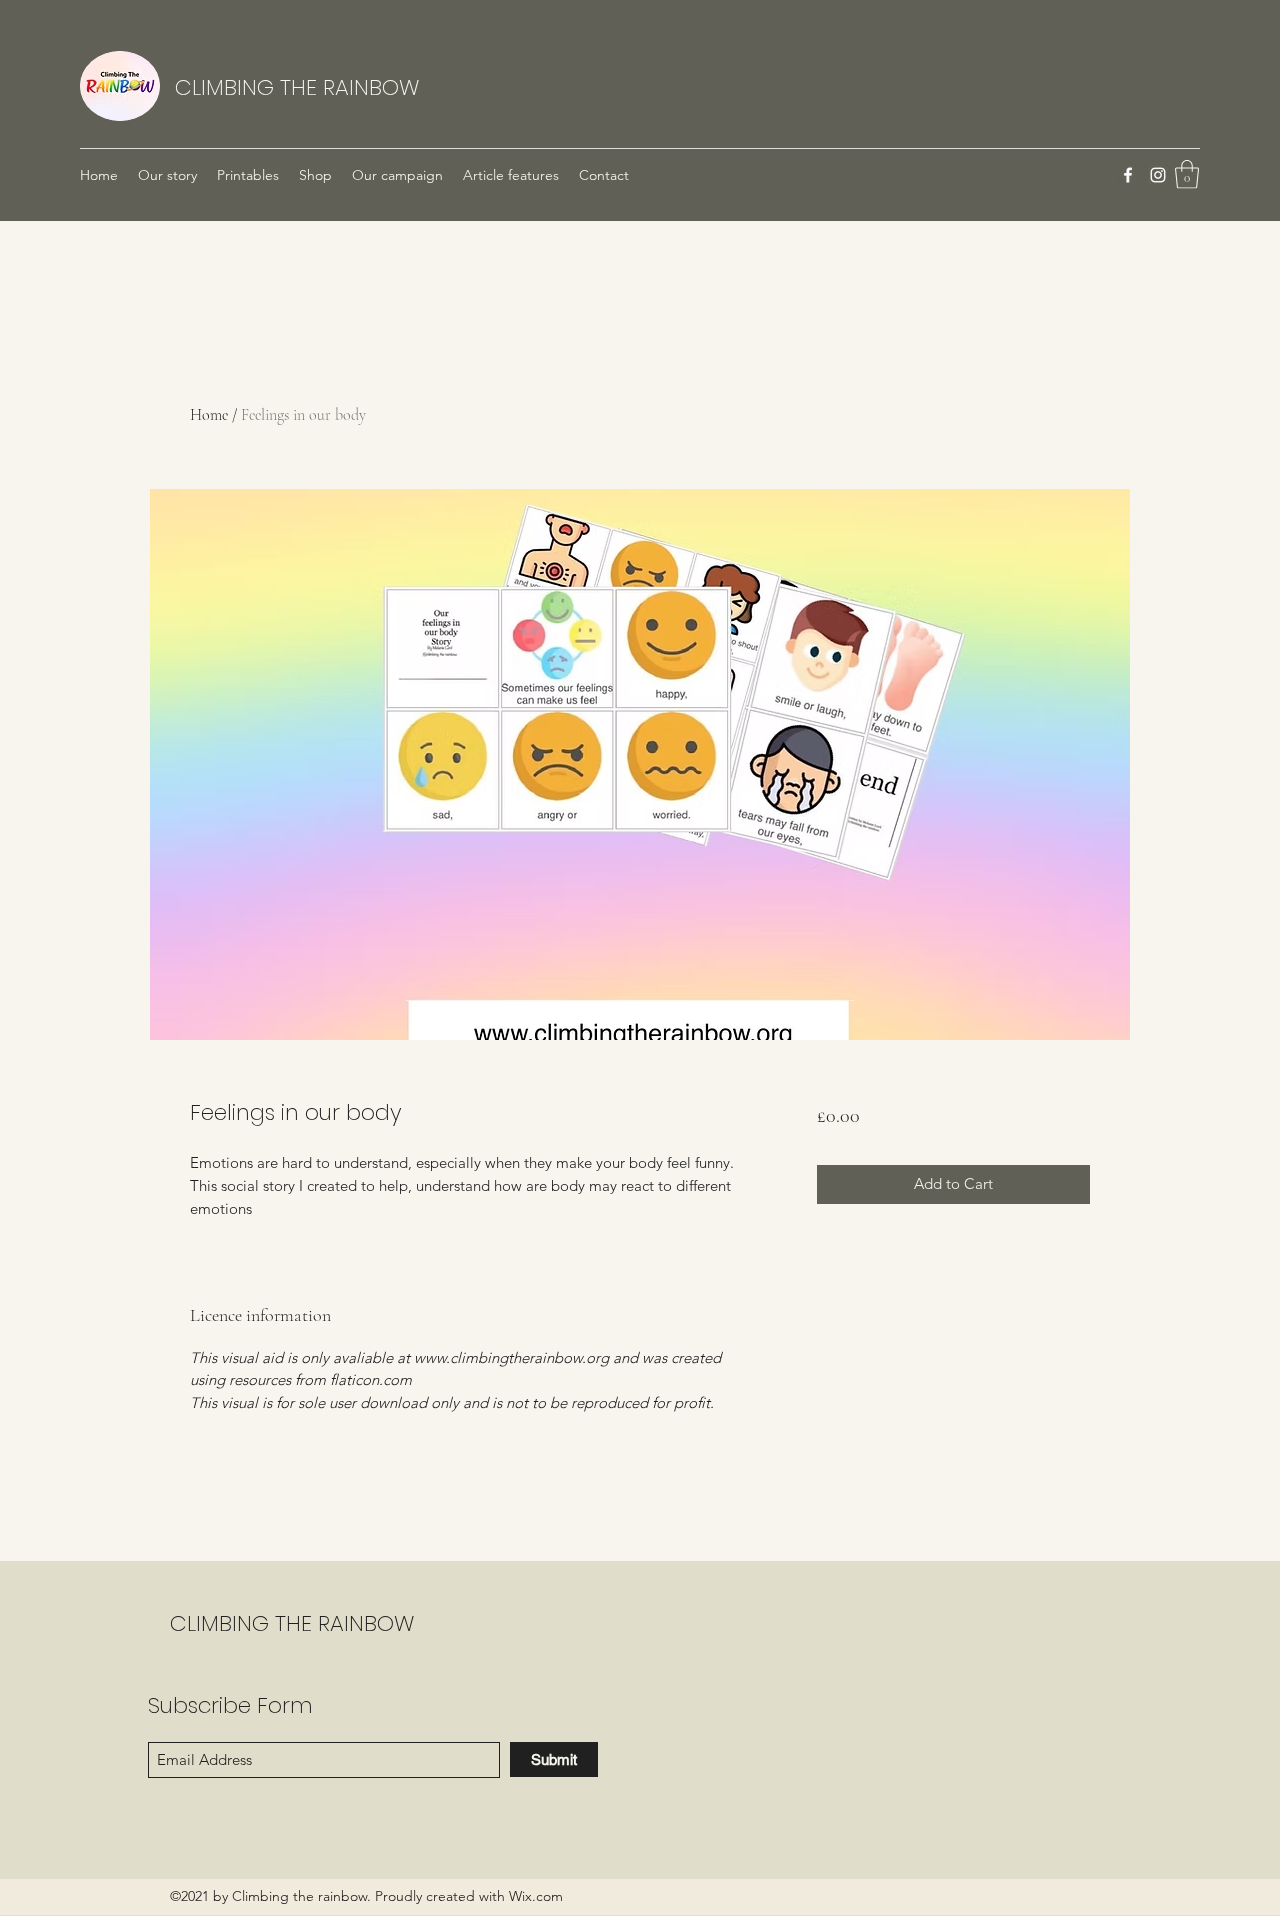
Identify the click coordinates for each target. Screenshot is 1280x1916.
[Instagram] (1158, 175)
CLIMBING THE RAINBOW (297, 87)
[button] (1187, 174)
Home (209, 415)
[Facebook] (1128, 175)
